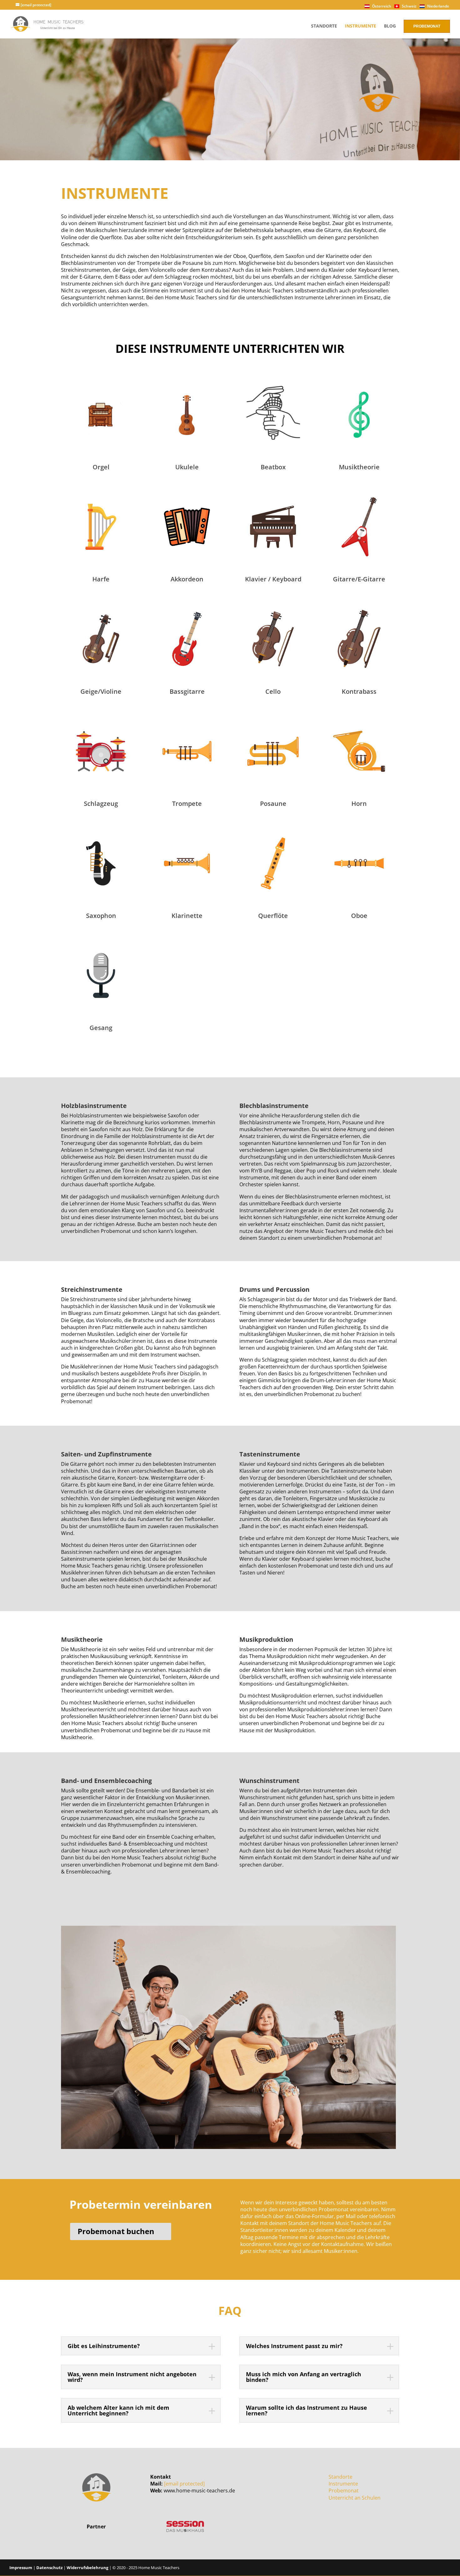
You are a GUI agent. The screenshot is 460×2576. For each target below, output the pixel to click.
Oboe (359, 916)
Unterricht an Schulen (355, 2498)
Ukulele (187, 467)
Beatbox (273, 467)
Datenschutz (49, 2568)
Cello (273, 691)
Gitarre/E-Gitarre (359, 579)
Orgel (101, 467)
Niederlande (438, 6)
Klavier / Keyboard (273, 579)
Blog (390, 26)
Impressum (21, 2568)
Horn (359, 804)
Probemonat (427, 26)
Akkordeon (187, 579)
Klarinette (187, 916)
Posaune (273, 804)
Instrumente (360, 26)
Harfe (101, 579)
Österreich (381, 6)
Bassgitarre (187, 691)
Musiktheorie (359, 467)
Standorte (324, 26)
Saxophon (101, 916)
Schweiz (409, 6)
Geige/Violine (101, 691)
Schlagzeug (101, 804)
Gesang (101, 1028)
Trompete (187, 804)
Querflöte (273, 916)
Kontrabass (359, 691)
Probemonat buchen (116, 2231)
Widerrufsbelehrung (87, 2568)
